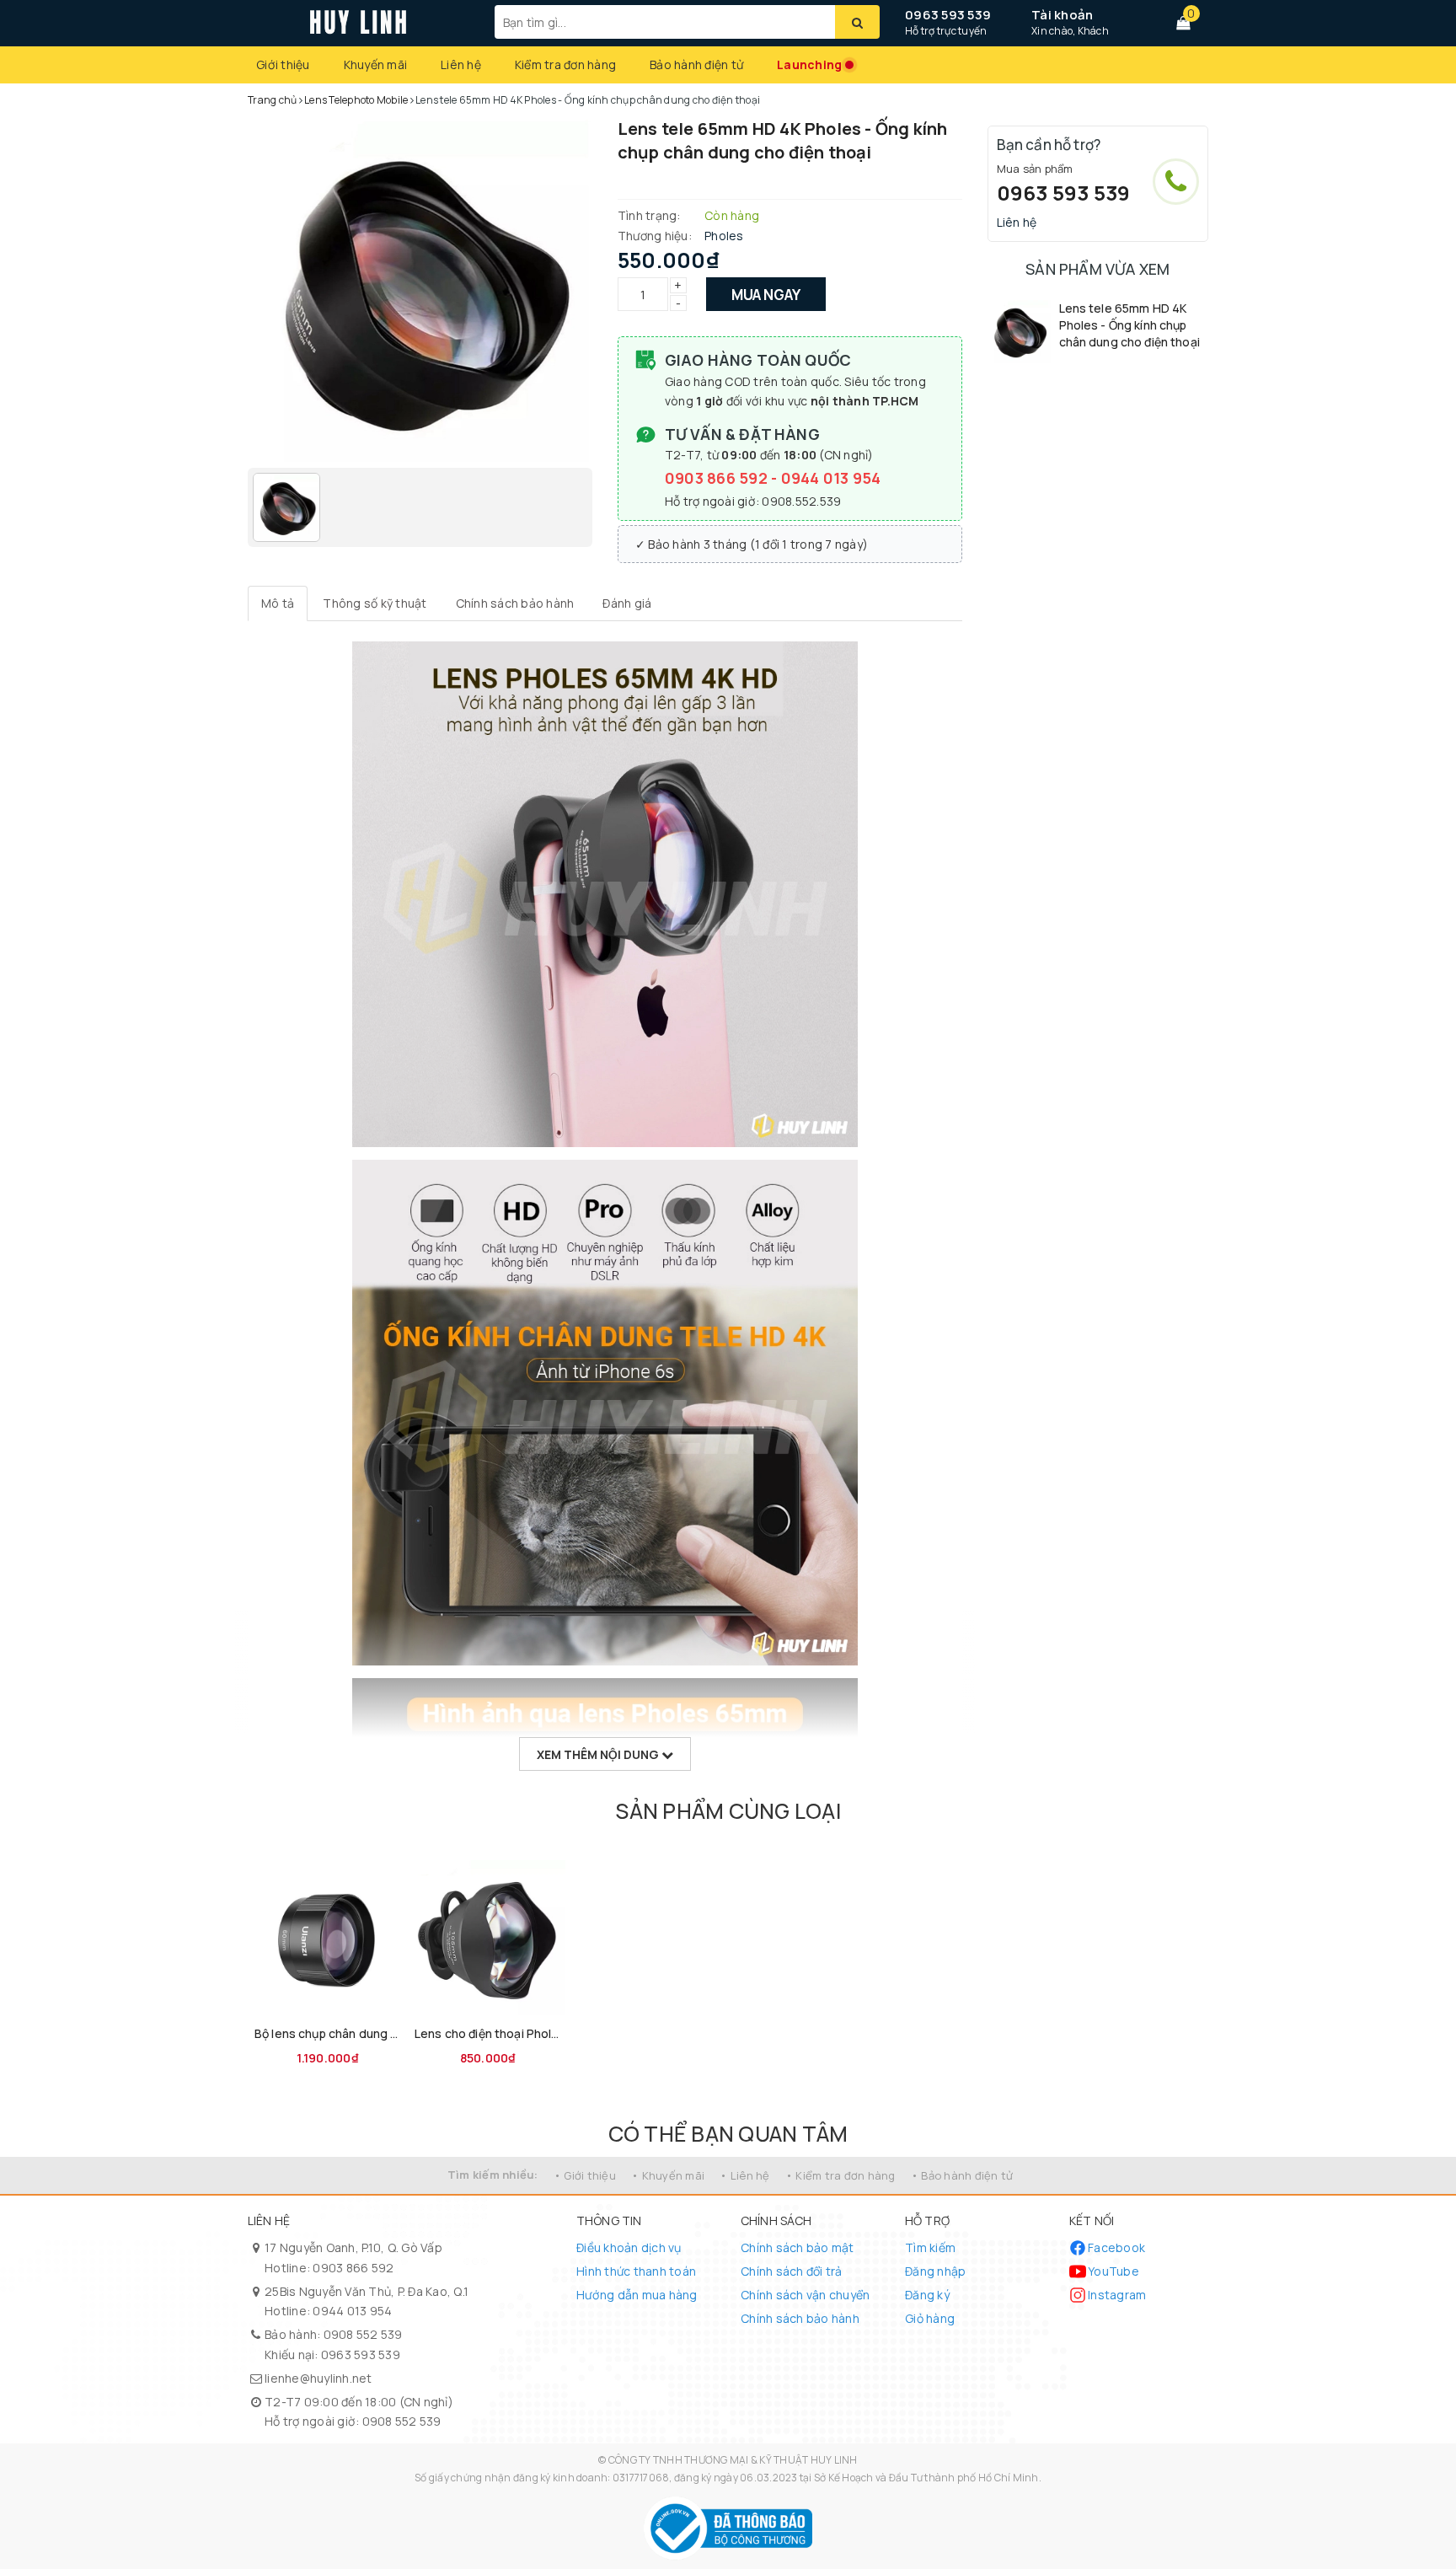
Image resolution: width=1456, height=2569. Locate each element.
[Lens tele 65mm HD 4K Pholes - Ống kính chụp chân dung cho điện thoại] (1019, 332)
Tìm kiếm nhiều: (493, 2175)
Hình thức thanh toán (636, 2271)
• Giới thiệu (585, 2175)
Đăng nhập (935, 2271)
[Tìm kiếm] (857, 22)
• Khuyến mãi (668, 2175)
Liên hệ (461, 64)
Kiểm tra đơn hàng (565, 64)
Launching (809, 64)
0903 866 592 (718, 478)
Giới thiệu (283, 64)
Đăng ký (927, 2295)
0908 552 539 (363, 2334)
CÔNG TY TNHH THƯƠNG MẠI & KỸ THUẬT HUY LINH (733, 2460)
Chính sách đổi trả (792, 2271)
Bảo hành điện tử (696, 64)
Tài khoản (1062, 15)
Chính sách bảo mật (798, 2247)
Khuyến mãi (376, 64)
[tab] (278, 603)
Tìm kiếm (930, 2247)
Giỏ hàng (930, 2318)
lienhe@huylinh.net (318, 2378)
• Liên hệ (744, 2175)
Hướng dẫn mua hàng (637, 2295)
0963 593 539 (948, 15)
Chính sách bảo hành (800, 2318)
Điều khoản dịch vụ (629, 2247)
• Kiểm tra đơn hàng (840, 2175)
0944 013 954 (831, 478)
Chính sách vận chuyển (805, 2295)
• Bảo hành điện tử (962, 2175)
